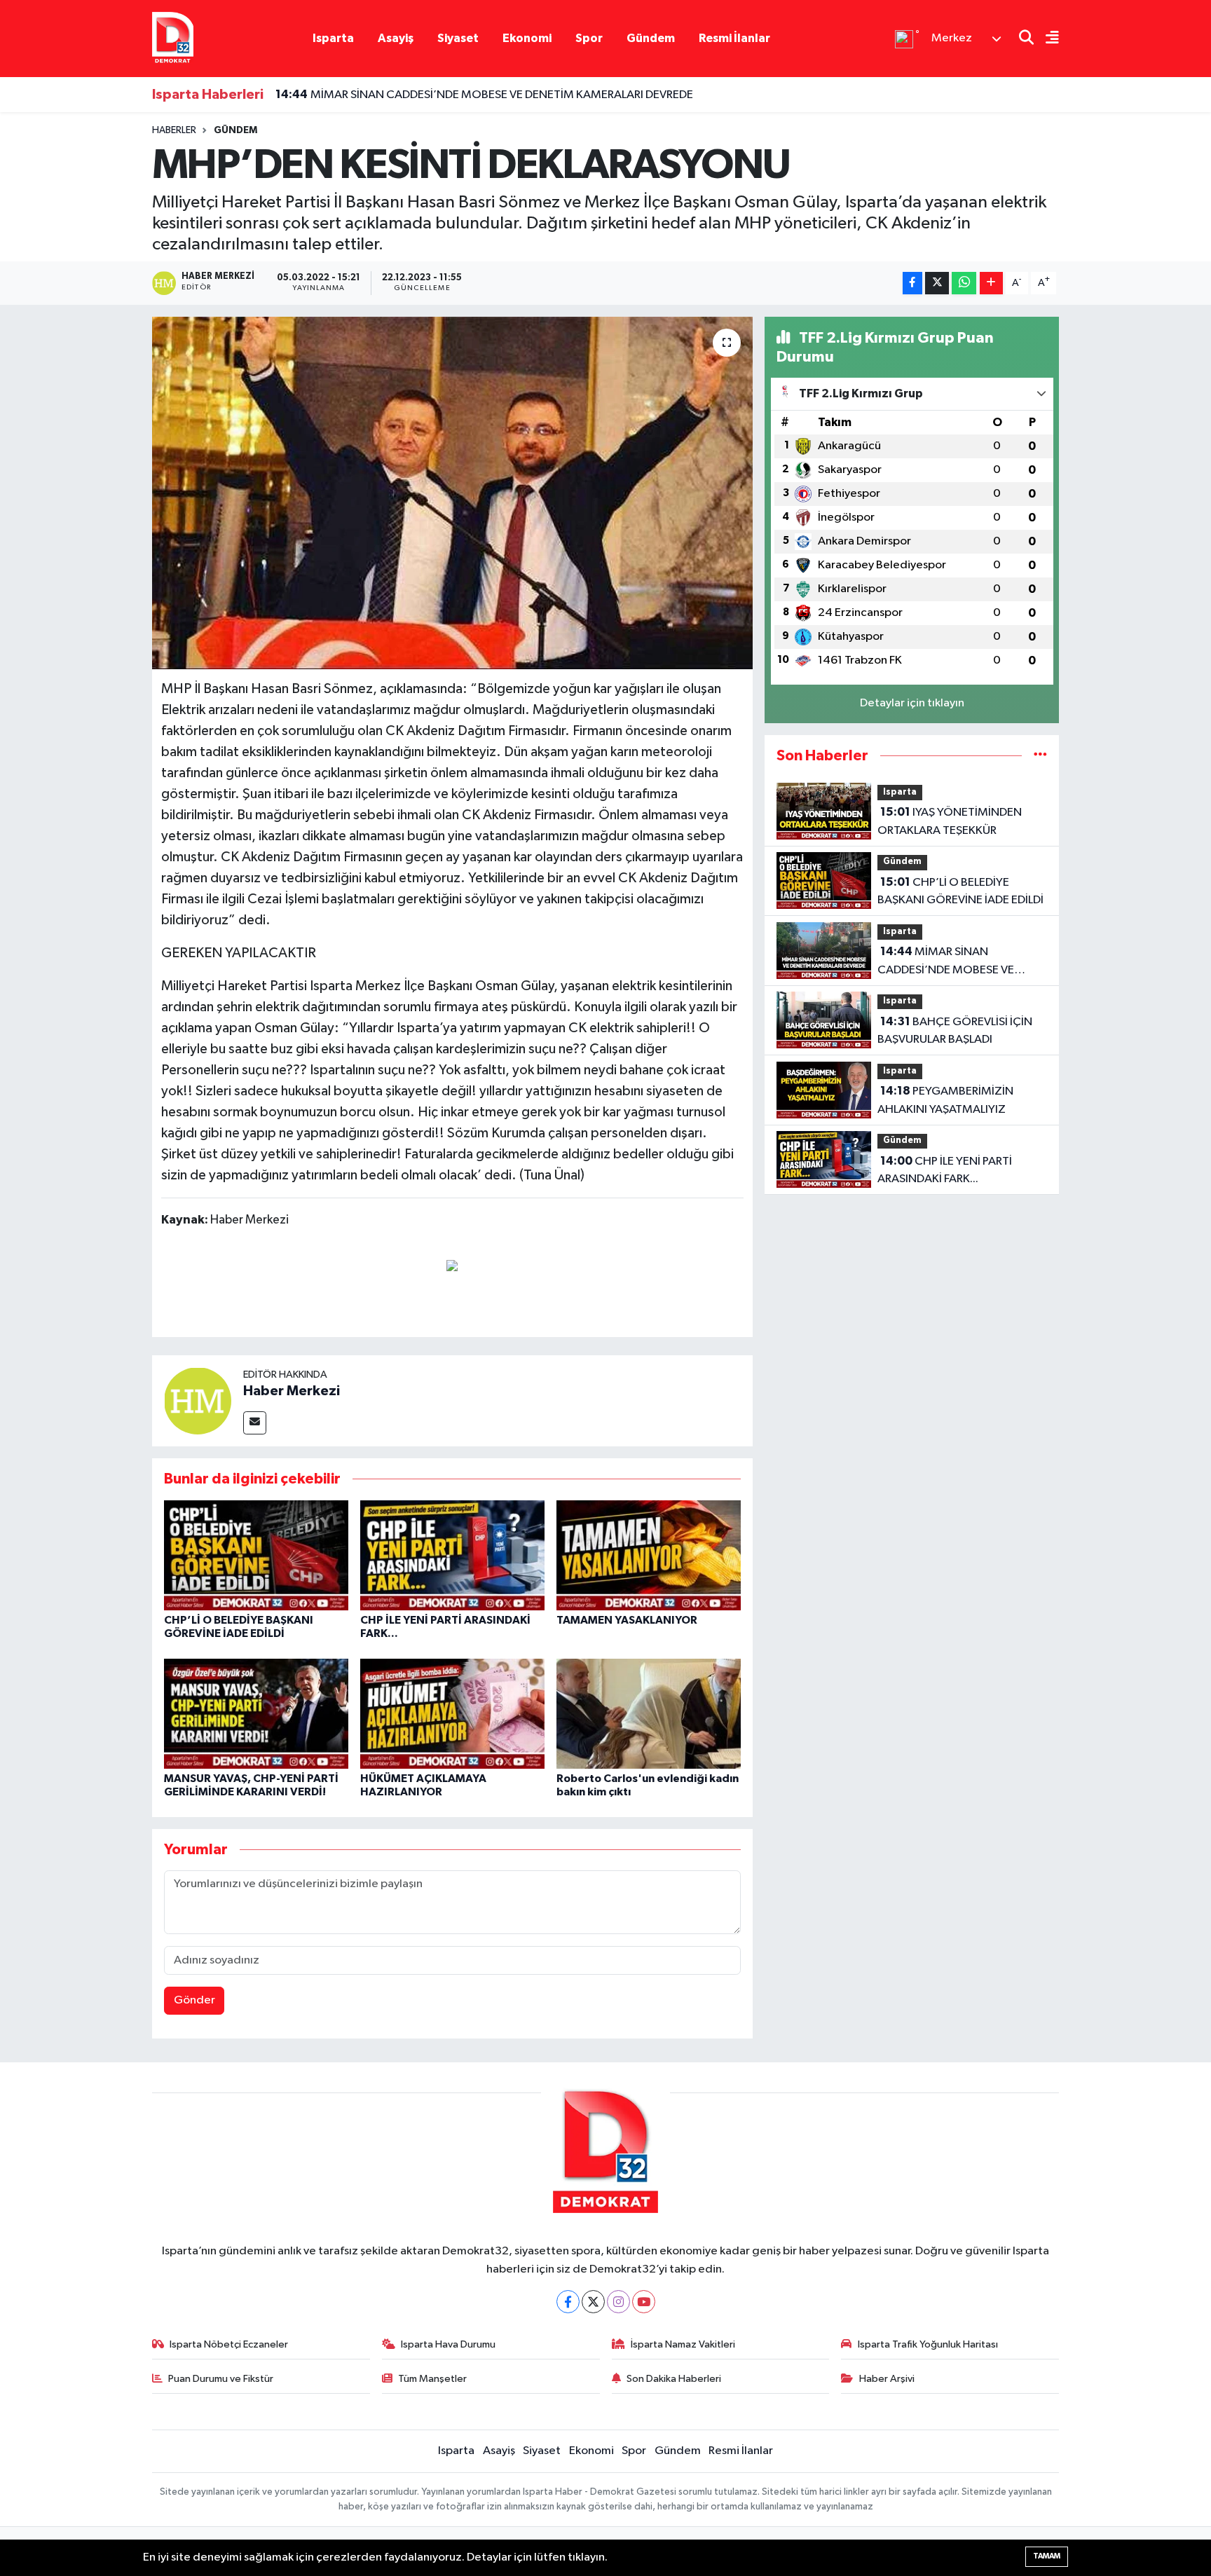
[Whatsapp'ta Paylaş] (964, 283)
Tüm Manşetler (432, 2379)
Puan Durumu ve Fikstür (221, 2379)
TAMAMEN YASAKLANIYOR (627, 1620)
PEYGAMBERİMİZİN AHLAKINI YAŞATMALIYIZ (945, 1100)
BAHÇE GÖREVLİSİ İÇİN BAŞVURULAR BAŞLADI (955, 1031)
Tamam (1047, 2556)
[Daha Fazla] (991, 283)
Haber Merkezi (292, 1391)
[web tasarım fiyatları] (452, 1265)
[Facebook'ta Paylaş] (912, 283)
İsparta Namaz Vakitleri (683, 2344)
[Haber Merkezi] (198, 1400)
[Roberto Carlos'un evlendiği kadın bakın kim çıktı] (649, 1713)
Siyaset (458, 38)
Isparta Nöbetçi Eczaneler (229, 2344)
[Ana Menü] (1046, 39)
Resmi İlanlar (734, 38)
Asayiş (396, 38)
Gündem (651, 38)
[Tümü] (1040, 756)
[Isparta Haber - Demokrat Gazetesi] (173, 38)
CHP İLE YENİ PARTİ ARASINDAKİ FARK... (945, 1170)
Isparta (333, 38)
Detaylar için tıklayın (912, 703)
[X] (593, 2302)
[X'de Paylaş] (937, 283)
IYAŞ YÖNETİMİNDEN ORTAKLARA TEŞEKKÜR (950, 821)
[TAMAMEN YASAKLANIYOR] (649, 1555)
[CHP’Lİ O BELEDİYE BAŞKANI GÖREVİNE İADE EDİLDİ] (256, 1555)
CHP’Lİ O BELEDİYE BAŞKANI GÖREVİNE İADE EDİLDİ (960, 891)
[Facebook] (568, 2302)
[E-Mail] (255, 1423)
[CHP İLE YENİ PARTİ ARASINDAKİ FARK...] (452, 1555)
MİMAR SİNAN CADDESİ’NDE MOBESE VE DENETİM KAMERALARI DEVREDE (484, 95)
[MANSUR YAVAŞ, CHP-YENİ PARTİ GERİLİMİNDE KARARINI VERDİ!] (256, 1713)
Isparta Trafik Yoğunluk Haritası (928, 2344)
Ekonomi (527, 38)
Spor (589, 38)
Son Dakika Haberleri (674, 2379)
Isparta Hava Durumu (448, 2344)
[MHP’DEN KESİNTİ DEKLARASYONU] (452, 493)
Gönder (194, 2000)
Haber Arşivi (887, 2379)
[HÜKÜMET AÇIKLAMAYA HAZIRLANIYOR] (452, 1713)
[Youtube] (644, 2302)
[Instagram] (618, 2302)
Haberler (174, 130)
